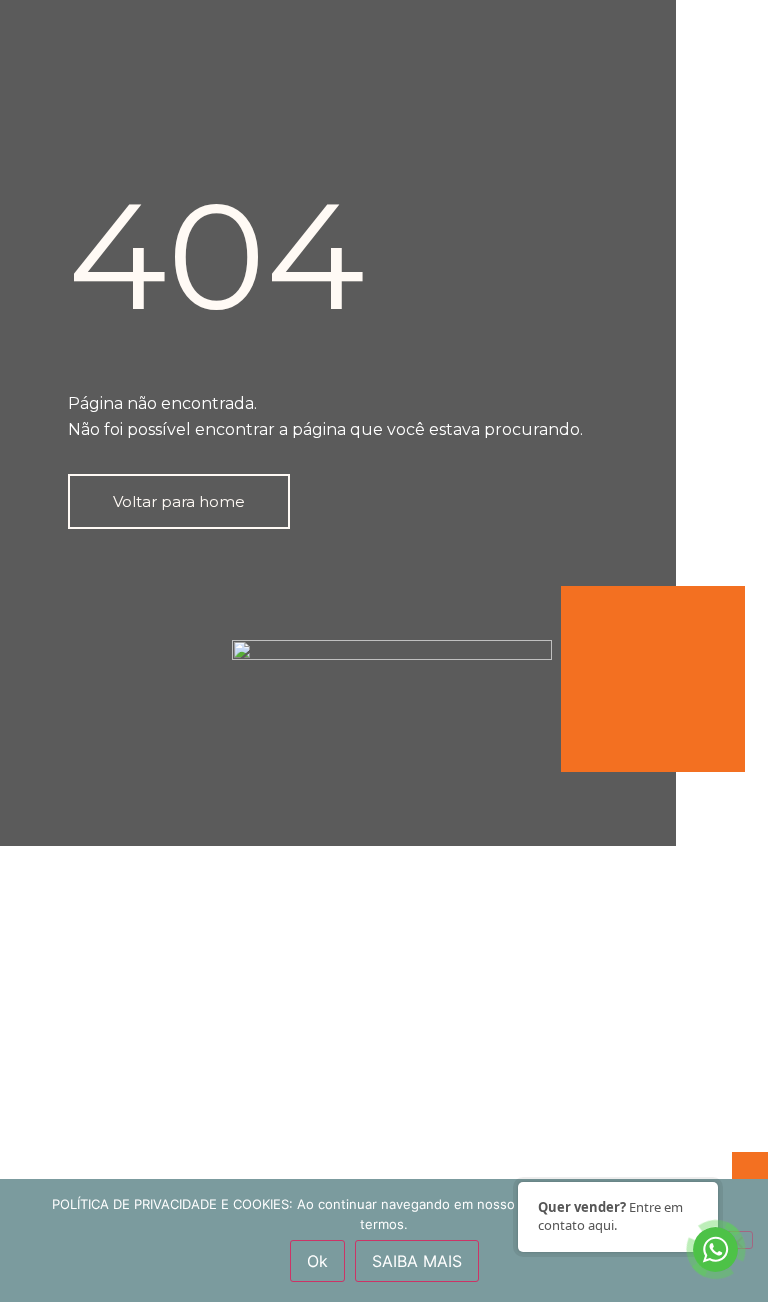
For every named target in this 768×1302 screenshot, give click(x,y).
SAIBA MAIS (417, 1261)
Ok (317, 1261)
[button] (179, 501)
